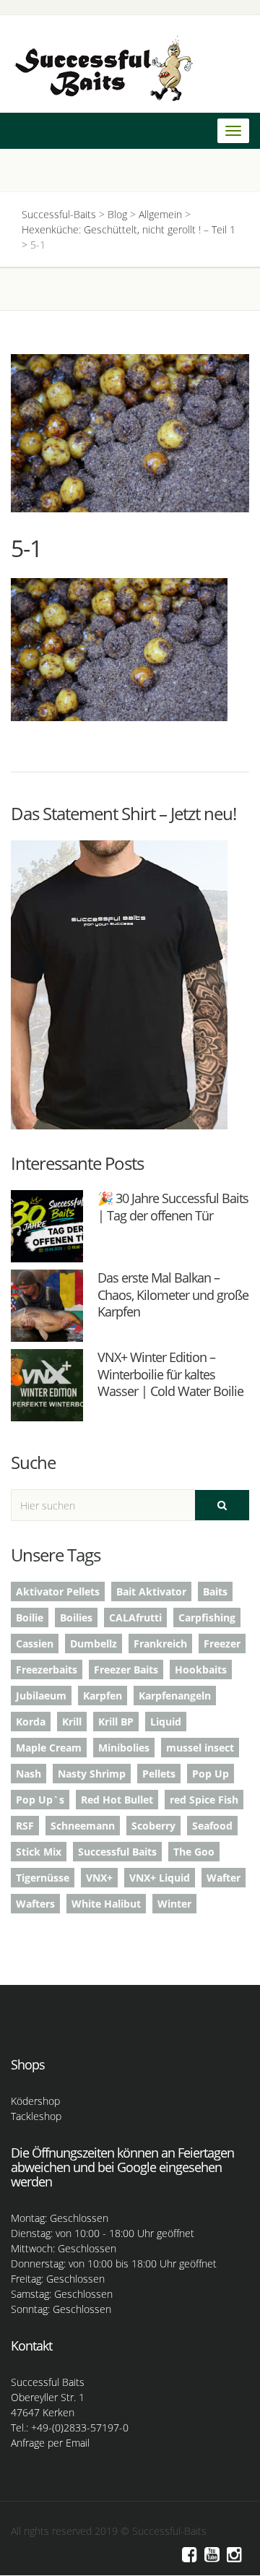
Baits (215, 1591)
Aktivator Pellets (58, 1591)
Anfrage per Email (50, 2443)
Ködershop (35, 2101)
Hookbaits (201, 1670)
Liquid (166, 1722)
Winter (174, 1904)
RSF (25, 1826)
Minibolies (124, 1748)
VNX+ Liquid (160, 1878)
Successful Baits (117, 1852)
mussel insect (200, 1748)
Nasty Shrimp (92, 1774)
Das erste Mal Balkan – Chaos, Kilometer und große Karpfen (173, 1295)
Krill (72, 1722)
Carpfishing (207, 1617)
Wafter (224, 1878)
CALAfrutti (135, 1617)
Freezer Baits (126, 1670)
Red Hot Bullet (117, 1800)
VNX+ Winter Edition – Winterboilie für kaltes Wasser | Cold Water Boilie (170, 1374)
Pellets (159, 1774)
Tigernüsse (43, 1878)
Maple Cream (49, 1748)
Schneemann (83, 1826)
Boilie (30, 1617)
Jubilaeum (41, 1696)
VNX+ (99, 1878)
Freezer (222, 1644)
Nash (29, 1774)
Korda (31, 1722)
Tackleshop (36, 2116)
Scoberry (153, 1826)
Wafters (35, 1904)
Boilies (76, 1617)
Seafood (212, 1826)
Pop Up (211, 1774)
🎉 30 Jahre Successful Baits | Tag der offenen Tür (173, 1206)
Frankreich (160, 1644)
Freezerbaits (47, 1670)
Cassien (35, 1644)
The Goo (194, 1852)
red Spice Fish (204, 1800)
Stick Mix (39, 1852)
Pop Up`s (40, 1800)
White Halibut (106, 1904)
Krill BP (116, 1722)
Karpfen (103, 1696)
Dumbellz (94, 1644)
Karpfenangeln (175, 1696)
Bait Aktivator (151, 1591)
